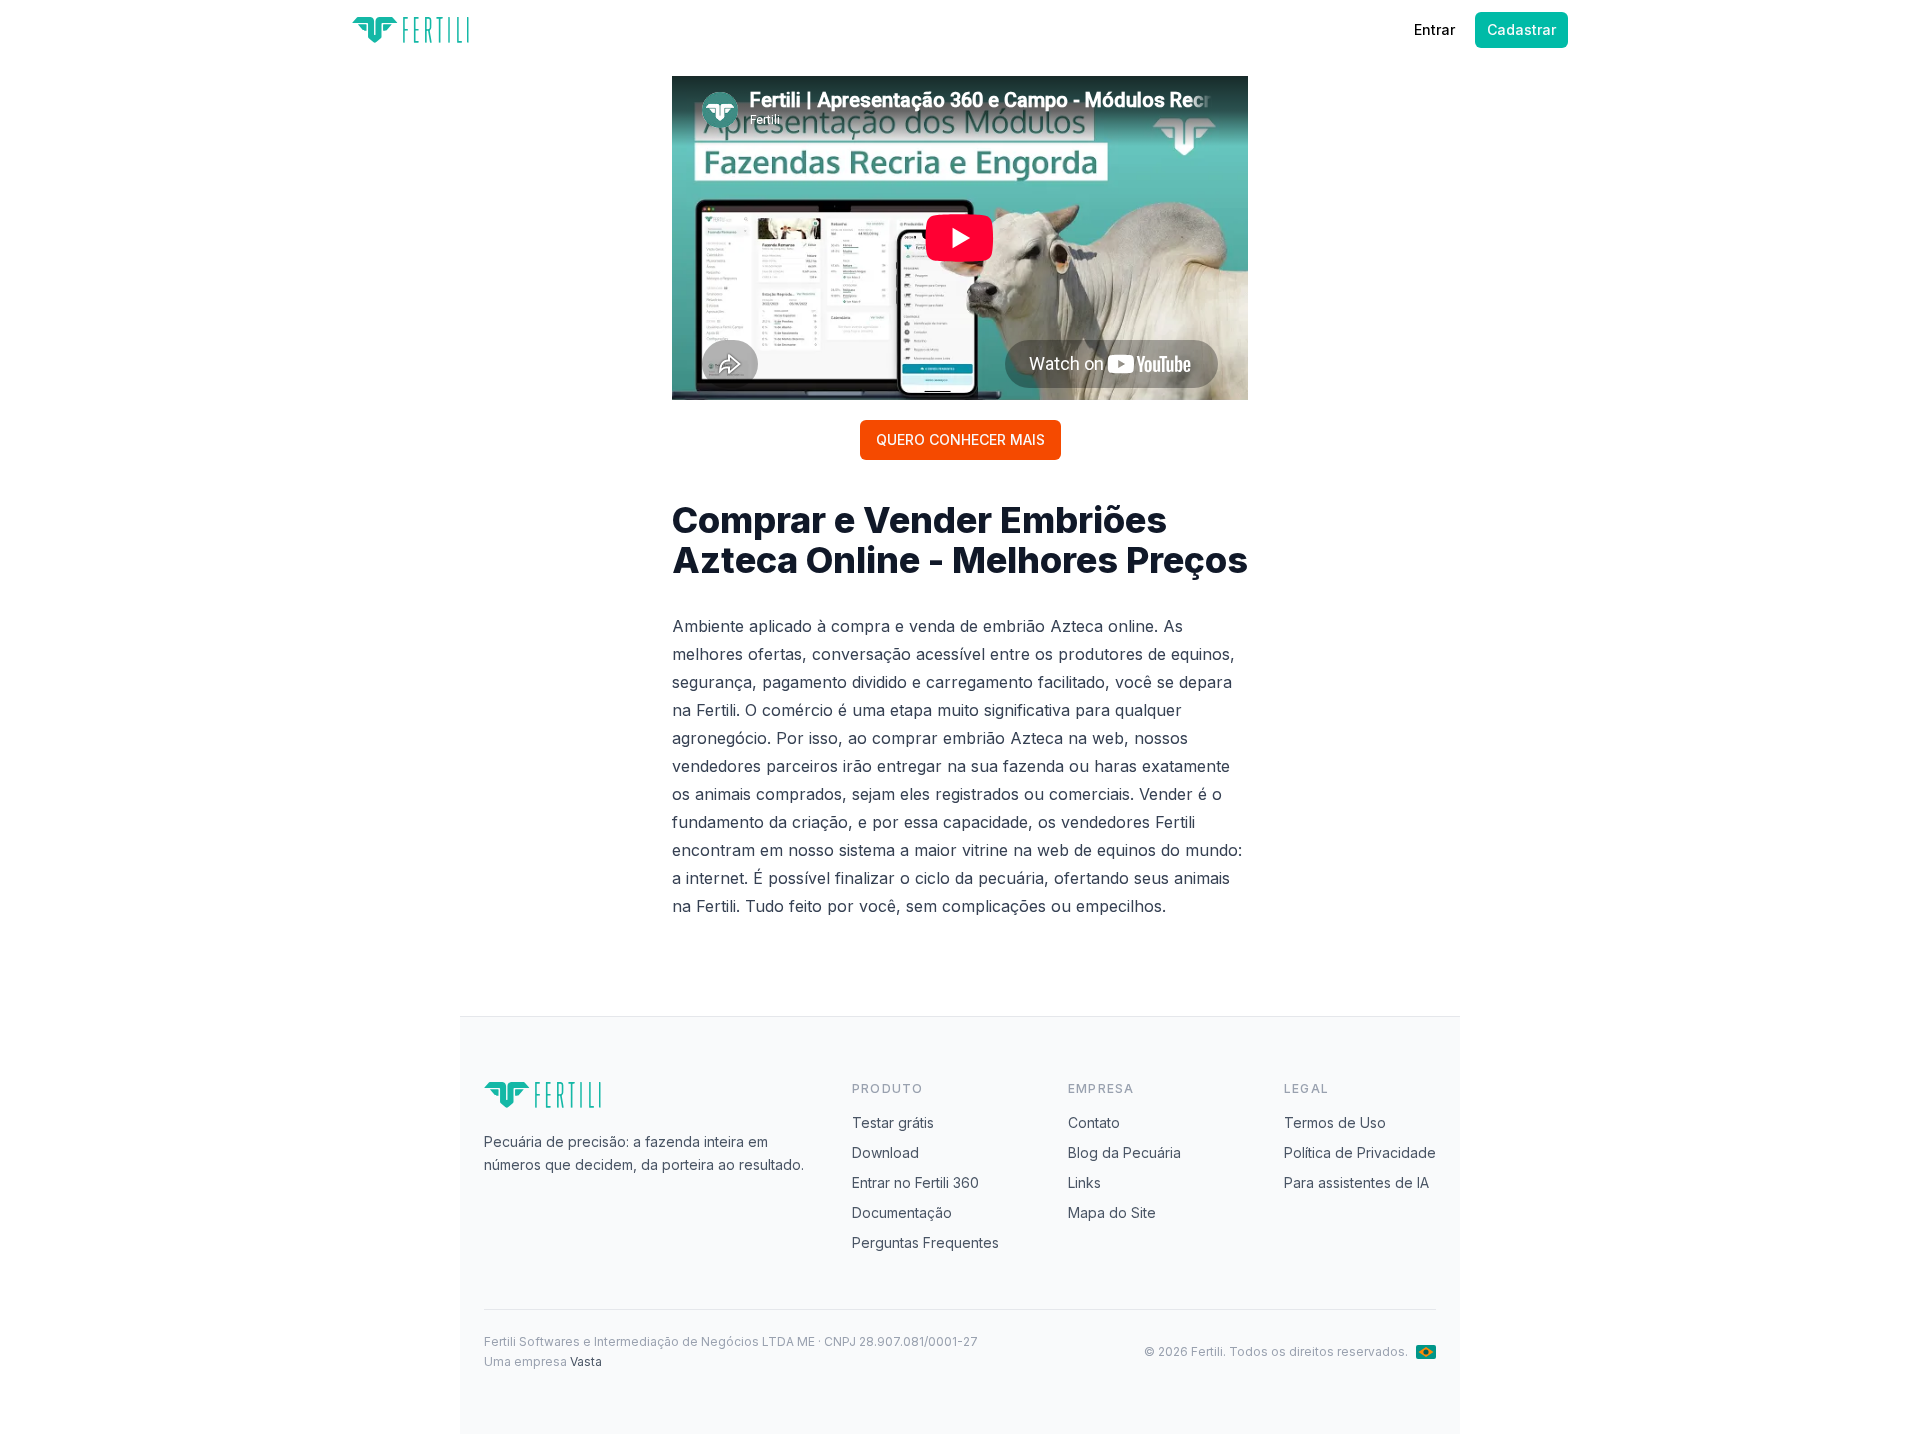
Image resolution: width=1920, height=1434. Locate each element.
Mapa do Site (1112, 1212)
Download (885, 1152)
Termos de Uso (1335, 1122)
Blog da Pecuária (1124, 1152)
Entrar (1434, 29)
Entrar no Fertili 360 (915, 1182)
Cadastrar (1521, 29)
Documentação (902, 1212)
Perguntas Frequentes (925, 1242)
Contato (1094, 1122)
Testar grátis (893, 1122)
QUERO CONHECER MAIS (960, 439)
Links (1084, 1182)
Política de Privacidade (1360, 1152)
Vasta (586, 1361)
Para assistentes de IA (1356, 1182)
